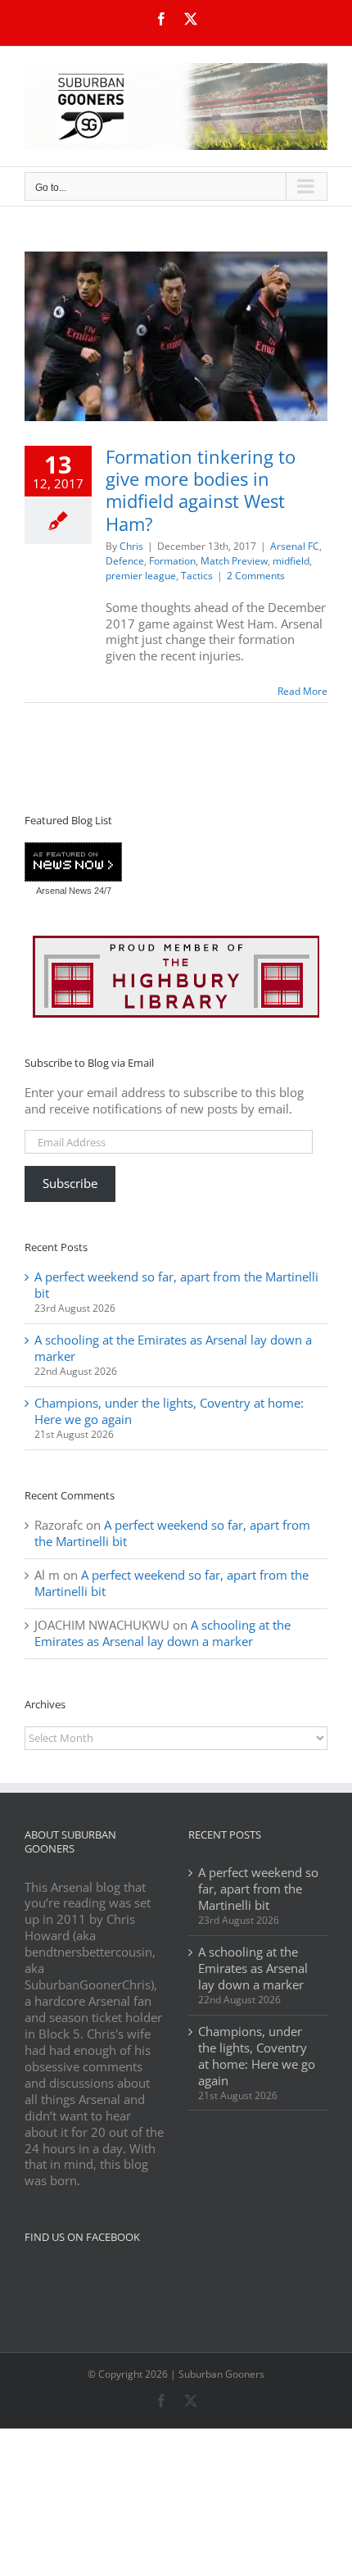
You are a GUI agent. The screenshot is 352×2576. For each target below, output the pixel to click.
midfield (291, 561)
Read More (302, 691)
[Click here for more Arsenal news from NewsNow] (73, 863)
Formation (172, 561)
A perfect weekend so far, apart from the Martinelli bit (176, 1285)
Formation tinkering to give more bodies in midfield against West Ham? (201, 490)
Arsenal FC (295, 546)
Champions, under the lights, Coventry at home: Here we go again (169, 1411)
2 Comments (256, 576)
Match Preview (234, 561)
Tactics (197, 576)
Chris (131, 546)
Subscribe (70, 1183)
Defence (125, 561)
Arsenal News (64, 891)
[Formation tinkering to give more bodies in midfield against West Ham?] (176, 336)
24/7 (102, 891)
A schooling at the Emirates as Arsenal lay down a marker (173, 1348)
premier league (141, 576)
